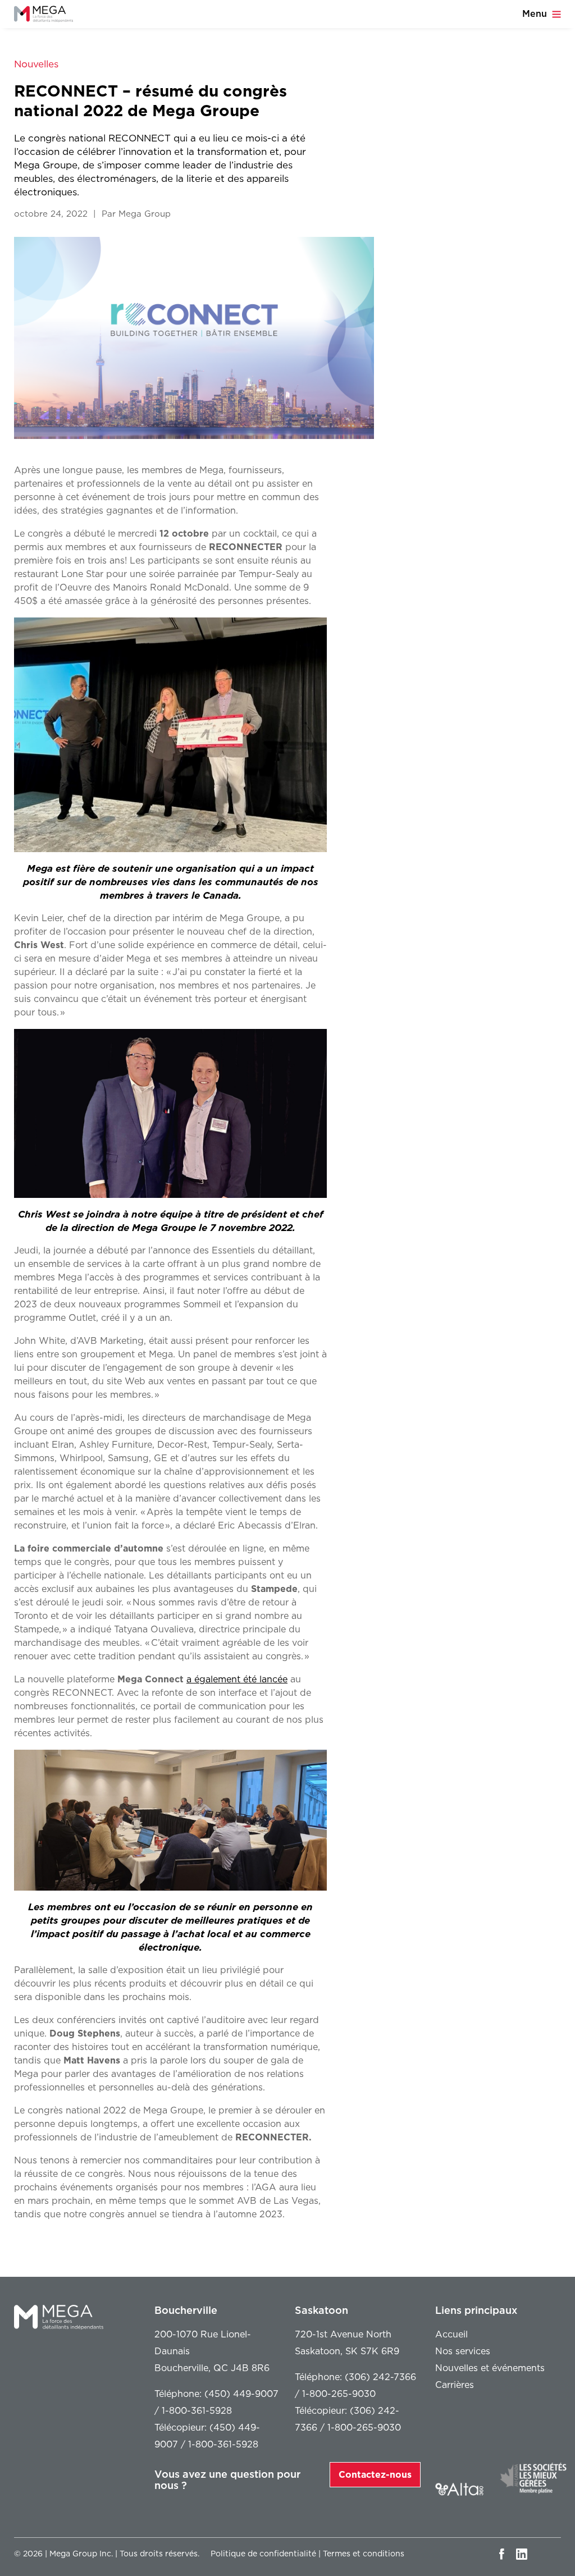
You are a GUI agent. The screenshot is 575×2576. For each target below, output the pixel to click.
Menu (536, 14)
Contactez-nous (375, 2475)
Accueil (451, 2334)
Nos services (463, 2351)
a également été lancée (237, 1679)
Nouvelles (36, 64)
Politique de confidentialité (263, 2554)
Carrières (455, 2385)
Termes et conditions (364, 2554)
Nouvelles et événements (490, 2368)
